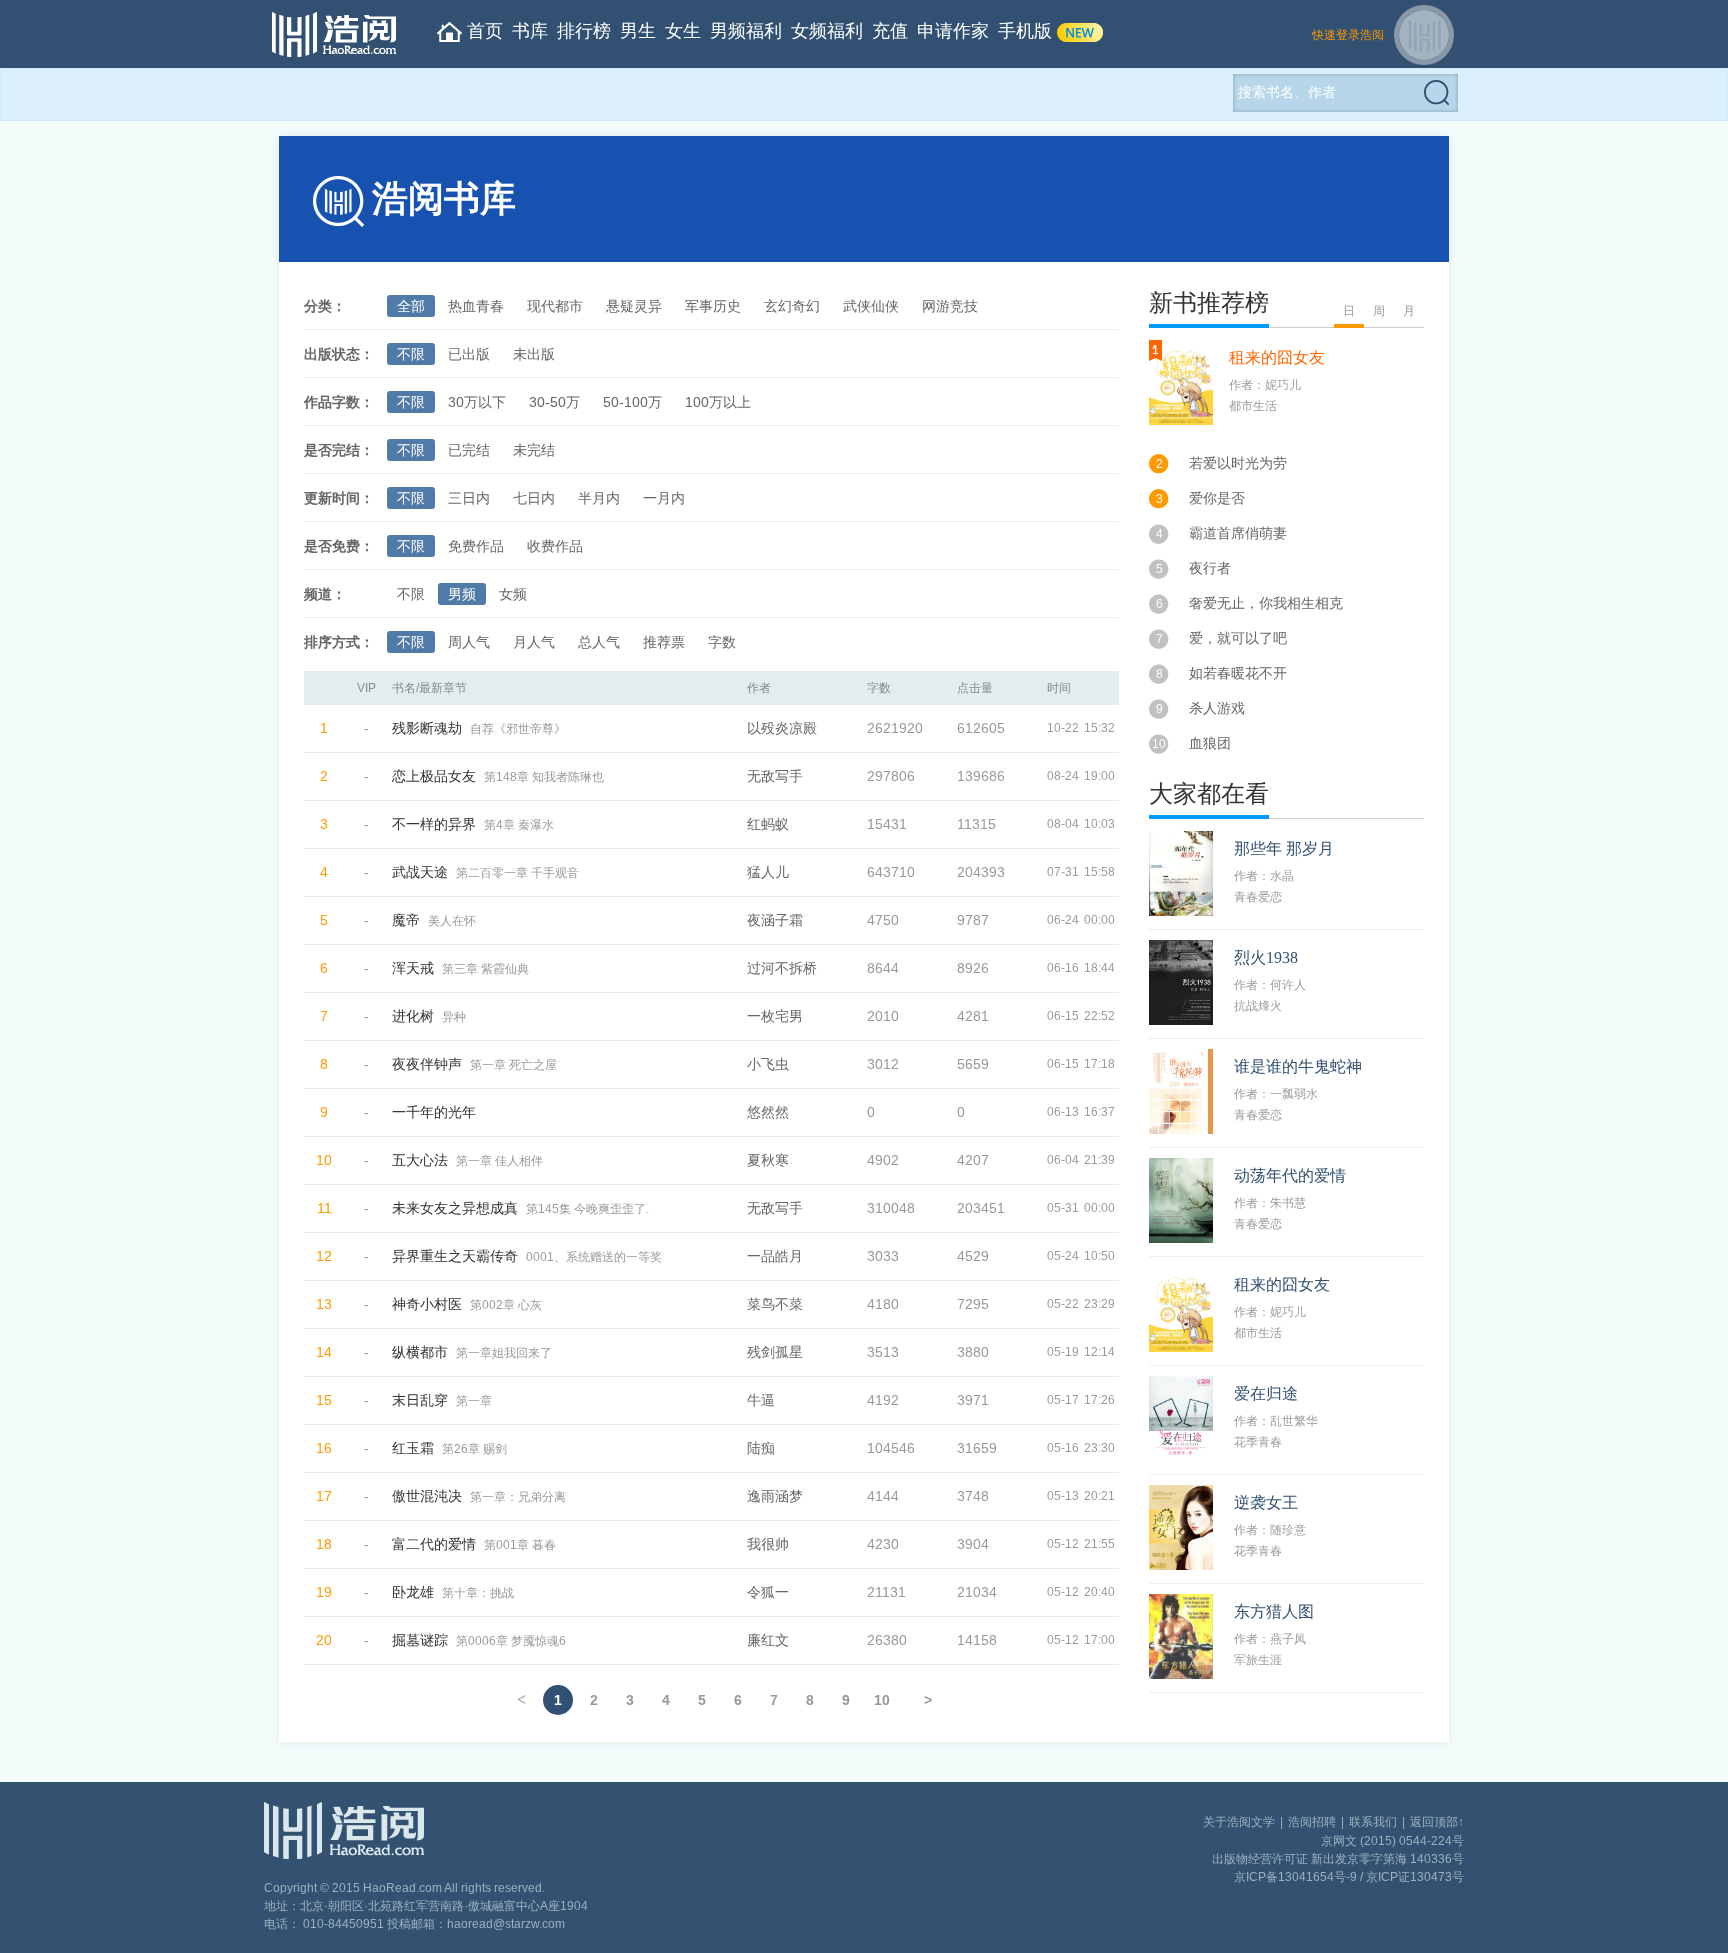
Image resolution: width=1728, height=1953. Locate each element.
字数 (722, 642)
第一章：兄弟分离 (518, 1497)
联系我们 (1373, 1822)
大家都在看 (1209, 794)
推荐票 (664, 642)
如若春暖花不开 (1238, 673)
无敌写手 (775, 776)
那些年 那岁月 (1284, 848)
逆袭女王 (1266, 1502)
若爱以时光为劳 (1238, 463)
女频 (513, 594)
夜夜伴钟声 (427, 1064)
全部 (411, 306)
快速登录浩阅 (1348, 35)
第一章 (474, 1401)
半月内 (599, 498)
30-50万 (554, 402)
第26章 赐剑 (474, 1449)
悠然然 (768, 1112)
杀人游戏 (1217, 708)
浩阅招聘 (1312, 1822)
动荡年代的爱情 (1290, 1175)
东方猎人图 (1274, 1611)
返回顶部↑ (1437, 1822)
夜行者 (1210, 568)
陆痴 (761, 1448)
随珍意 (1288, 1530)
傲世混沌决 (427, 1496)
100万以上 (718, 402)
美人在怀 (452, 921)
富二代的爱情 (434, 1544)
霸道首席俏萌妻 (1238, 533)
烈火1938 (1266, 957)
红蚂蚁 (768, 824)
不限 (411, 354)
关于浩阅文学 (1239, 1822)
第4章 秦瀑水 (519, 825)
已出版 (469, 354)
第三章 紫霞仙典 (485, 969)
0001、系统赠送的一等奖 (594, 1257)
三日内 (469, 498)
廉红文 (768, 1640)
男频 (462, 594)
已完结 (469, 450)
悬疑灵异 (634, 306)
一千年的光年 (434, 1112)
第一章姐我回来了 (504, 1353)
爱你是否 (1217, 498)
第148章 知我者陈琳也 (544, 777)
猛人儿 (768, 872)
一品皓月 (775, 1256)
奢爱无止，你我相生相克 (1266, 603)
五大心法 (420, 1160)
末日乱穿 (420, 1400)
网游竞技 (950, 306)
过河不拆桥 (782, 968)
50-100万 (632, 402)
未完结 (534, 450)
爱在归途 (1266, 1393)
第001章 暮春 (520, 1545)
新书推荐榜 (1209, 303)
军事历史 (713, 306)
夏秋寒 (768, 1160)
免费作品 (476, 546)
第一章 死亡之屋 (513, 1065)
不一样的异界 (434, 824)
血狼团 (1210, 743)
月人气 (534, 642)
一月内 (664, 498)
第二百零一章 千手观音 (517, 873)
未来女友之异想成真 (455, 1208)
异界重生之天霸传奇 (455, 1256)
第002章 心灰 (506, 1305)
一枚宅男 (775, 1016)
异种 (454, 1017)
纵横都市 (420, 1352)
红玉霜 (413, 1448)
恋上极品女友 (434, 776)
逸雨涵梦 (775, 1496)
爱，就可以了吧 (1238, 638)
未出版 (534, 354)
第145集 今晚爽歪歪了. (587, 1209)
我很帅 (768, 1544)
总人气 (599, 642)
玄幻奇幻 (792, 306)
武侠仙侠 (871, 306)
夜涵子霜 (775, 920)
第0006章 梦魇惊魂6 (511, 1641)
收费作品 (555, 546)
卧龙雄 (413, 1592)
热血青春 (476, 306)
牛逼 (761, 1400)
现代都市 (555, 306)
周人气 (469, 642)
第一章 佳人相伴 (499, 1161)
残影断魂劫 (427, 728)
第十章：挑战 (478, 1593)
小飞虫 (768, 1064)
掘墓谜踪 (420, 1640)
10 (882, 1700)
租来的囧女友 (1277, 357)
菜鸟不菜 (775, 1304)
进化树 (413, 1016)
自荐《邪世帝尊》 (518, 729)
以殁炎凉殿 (782, 728)
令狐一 (768, 1592)
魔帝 (406, 920)
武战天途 (420, 872)
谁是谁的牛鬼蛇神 (1298, 1066)
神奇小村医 (427, 1304)
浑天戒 (413, 968)
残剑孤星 (775, 1352)
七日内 (534, 498)
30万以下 (477, 402)
